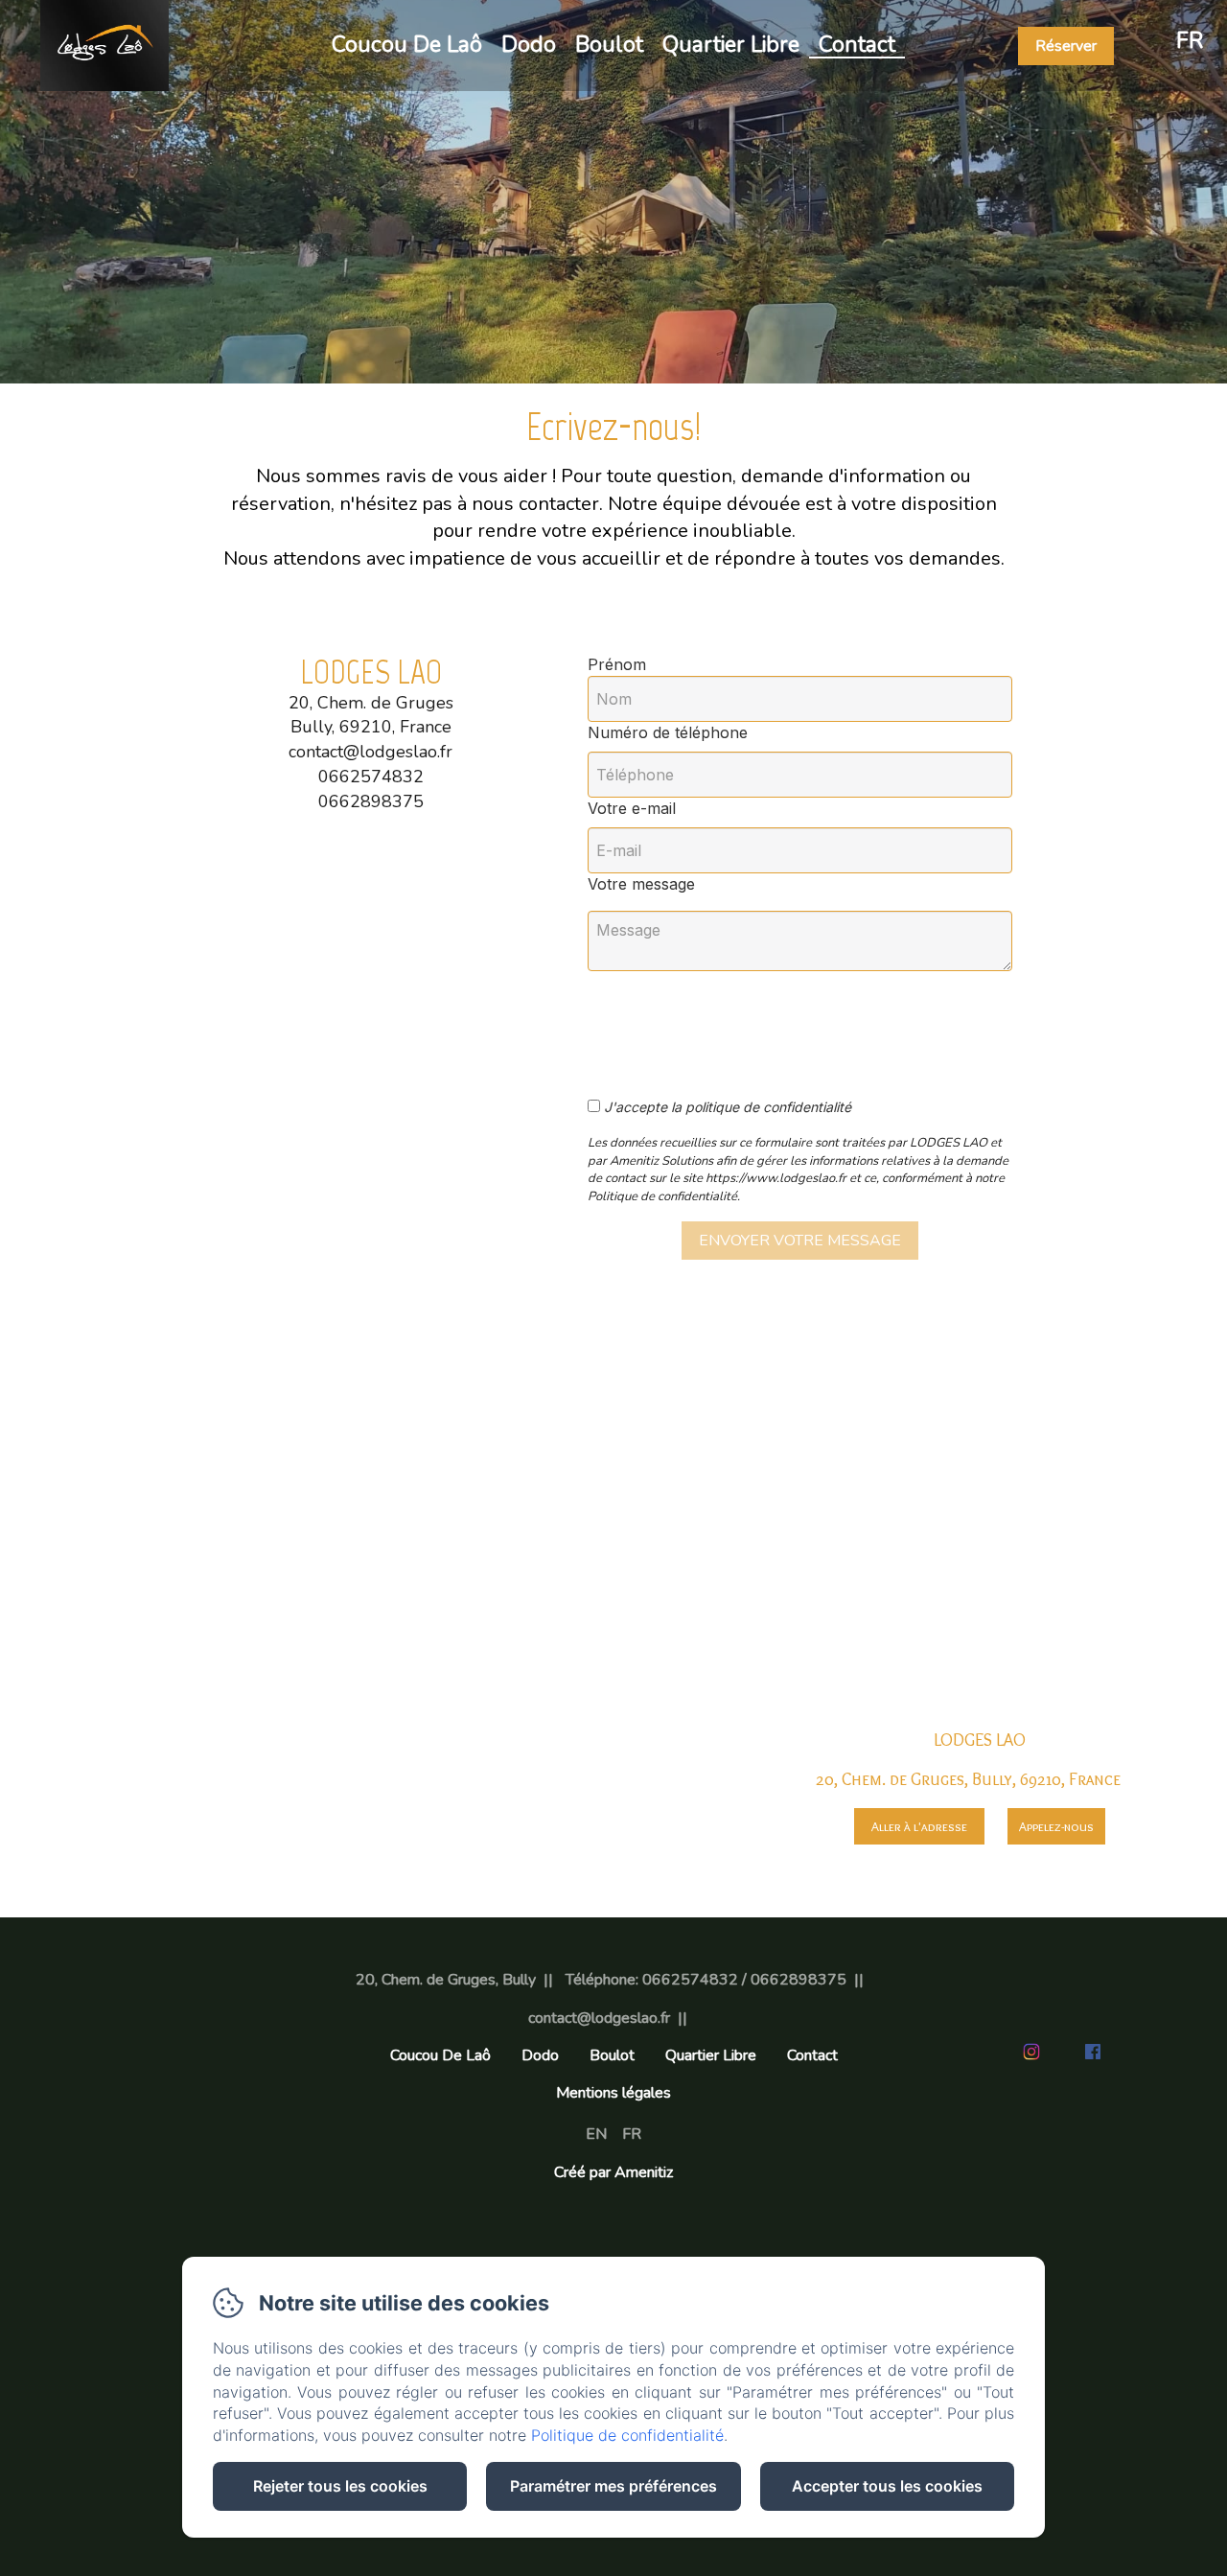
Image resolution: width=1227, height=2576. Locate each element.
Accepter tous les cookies (887, 2486)
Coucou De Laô (407, 45)
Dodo (529, 45)
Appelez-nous (1056, 1826)
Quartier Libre (731, 45)
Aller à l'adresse (919, 1826)
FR (632, 2134)
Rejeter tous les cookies (340, 2486)
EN (596, 2134)
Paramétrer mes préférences (613, 2486)
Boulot (609, 45)
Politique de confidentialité (627, 2435)
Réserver (1066, 46)
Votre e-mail (632, 808)
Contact (857, 45)
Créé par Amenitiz (613, 2172)
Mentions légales (613, 2093)
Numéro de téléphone (668, 732)
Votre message (641, 884)
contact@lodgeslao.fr (599, 2018)
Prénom (617, 664)
